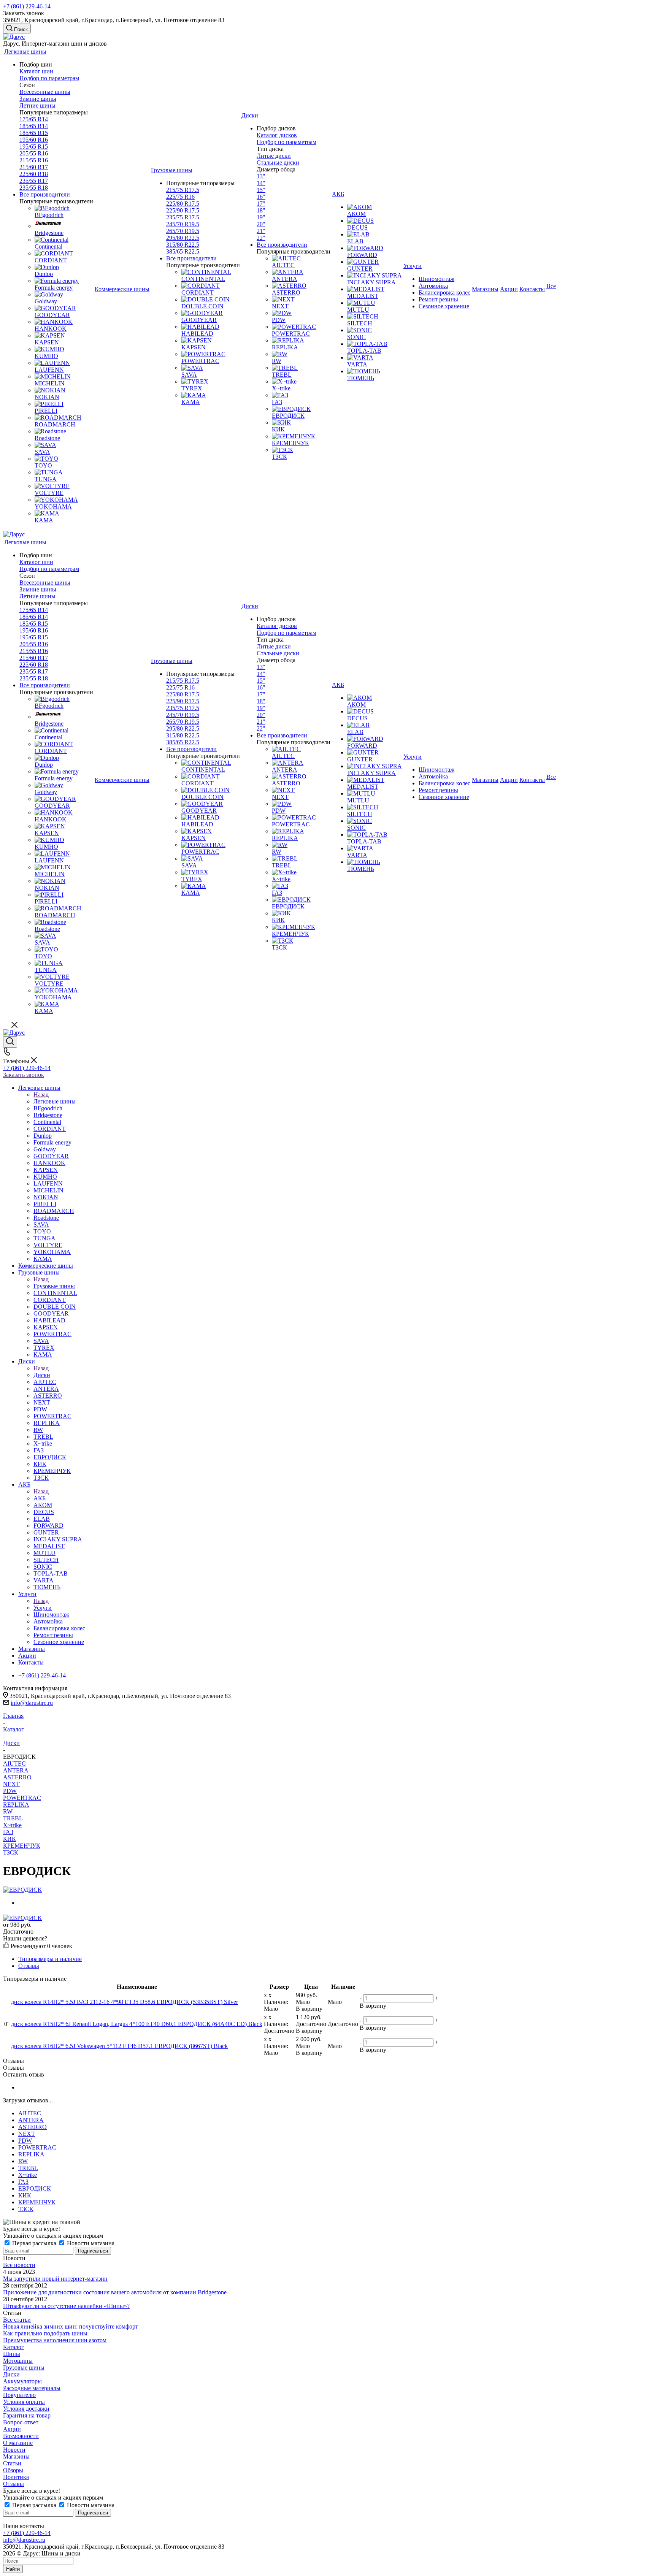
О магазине (18, 2443)
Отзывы (13, 2484)
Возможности (21, 2436)
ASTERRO (17, 1777)
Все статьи (17, 2320)
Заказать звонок (24, 1075)
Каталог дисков (277, 135)
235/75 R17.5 (183, 217)
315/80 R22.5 (183, 245)
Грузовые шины (54, 1286)
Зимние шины (38, 99)
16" (261, 197)
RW (8, 1811)
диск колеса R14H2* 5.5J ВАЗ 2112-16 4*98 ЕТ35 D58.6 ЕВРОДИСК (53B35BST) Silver (125, 2002)
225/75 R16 (180, 197)
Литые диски (274, 156)
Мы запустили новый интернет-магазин (55, 2279)
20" (261, 224)
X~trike (12, 1825)
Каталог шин (36, 71)
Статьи (12, 2463)
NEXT (11, 1784)
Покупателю (19, 2395)
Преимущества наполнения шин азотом (55, 2340)
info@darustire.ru (32, 1703)
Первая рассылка (34, 2243)
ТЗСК (11, 1852)
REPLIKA (16, 1805)
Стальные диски (278, 162)
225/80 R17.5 (183, 204)
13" (261, 176)
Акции (12, 2429)
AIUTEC (14, 1764)
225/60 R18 (34, 174)
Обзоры (13, 2470)
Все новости (19, 2265)
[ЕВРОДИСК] (22, 1890)
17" (261, 204)
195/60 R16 (34, 140)
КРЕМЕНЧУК (22, 1846)
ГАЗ (8, 1832)
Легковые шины (55, 1101)
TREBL (13, 1818)
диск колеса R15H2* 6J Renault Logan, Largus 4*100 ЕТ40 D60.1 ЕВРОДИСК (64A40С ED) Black (137, 2024)
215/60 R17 (34, 167)
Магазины (16, 2456)
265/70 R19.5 (183, 231)
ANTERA (16, 1770)
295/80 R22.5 (183, 238)
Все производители (45, 194)
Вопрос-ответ (21, 2422)
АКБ (40, 1498)
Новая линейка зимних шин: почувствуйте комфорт (71, 2326)
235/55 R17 (34, 181)
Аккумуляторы (22, 2381)
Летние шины (37, 105)
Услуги (43, 1608)
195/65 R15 (34, 147)
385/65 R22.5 (183, 251)
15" (261, 190)
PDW (10, 1791)
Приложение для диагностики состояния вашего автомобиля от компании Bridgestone (115, 2292)
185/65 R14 (34, 126)
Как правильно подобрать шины (45, 2333)
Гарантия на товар (27, 2415)
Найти (13, 2569)
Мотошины (18, 2361)
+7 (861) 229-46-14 (27, 6)
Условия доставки (26, 2409)
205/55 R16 (34, 153)
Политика (16, 2477)
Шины (12, 2354)
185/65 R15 (34, 133)
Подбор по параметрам (49, 78)
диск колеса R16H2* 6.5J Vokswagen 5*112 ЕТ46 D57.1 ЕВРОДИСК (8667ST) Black (119, 2046)
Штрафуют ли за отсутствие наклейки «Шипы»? (66, 2306)
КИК (10, 1839)
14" (261, 183)
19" (261, 217)
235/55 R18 (34, 188)
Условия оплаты (24, 2402)
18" (261, 210)
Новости (14, 2450)
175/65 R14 (34, 119)
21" (261, 231)
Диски (42, 1375)
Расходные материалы (32, 2388)
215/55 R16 (34, 160)
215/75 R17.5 (183, 190)
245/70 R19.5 (183, 224)
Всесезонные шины (45, 92)
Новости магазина (90, 2243)
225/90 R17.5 (183, 210)
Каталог (13, 2347)
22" (261, 238)
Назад (41, 1095)
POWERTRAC (22, 1798)
